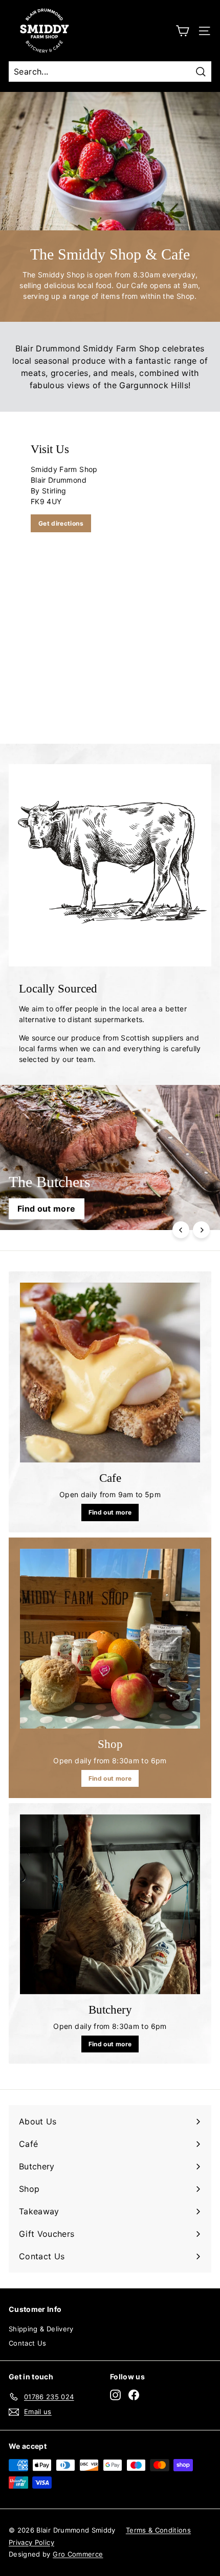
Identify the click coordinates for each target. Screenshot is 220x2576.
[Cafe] (110, 1373)
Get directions (61, 523)
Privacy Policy (31, 2542)
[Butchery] (110, 1904)
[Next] (201, 1230)
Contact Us (28, 2343)
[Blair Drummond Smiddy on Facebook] (134, 2395)
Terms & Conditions (158, 2530)
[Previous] (181, 1230)
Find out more (110, 1512)
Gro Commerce (78, 2554)
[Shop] (110, 1639)
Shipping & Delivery (41, 2329)
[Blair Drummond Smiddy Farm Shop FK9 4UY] (110, 578)
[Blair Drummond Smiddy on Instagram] (115, 2395)
